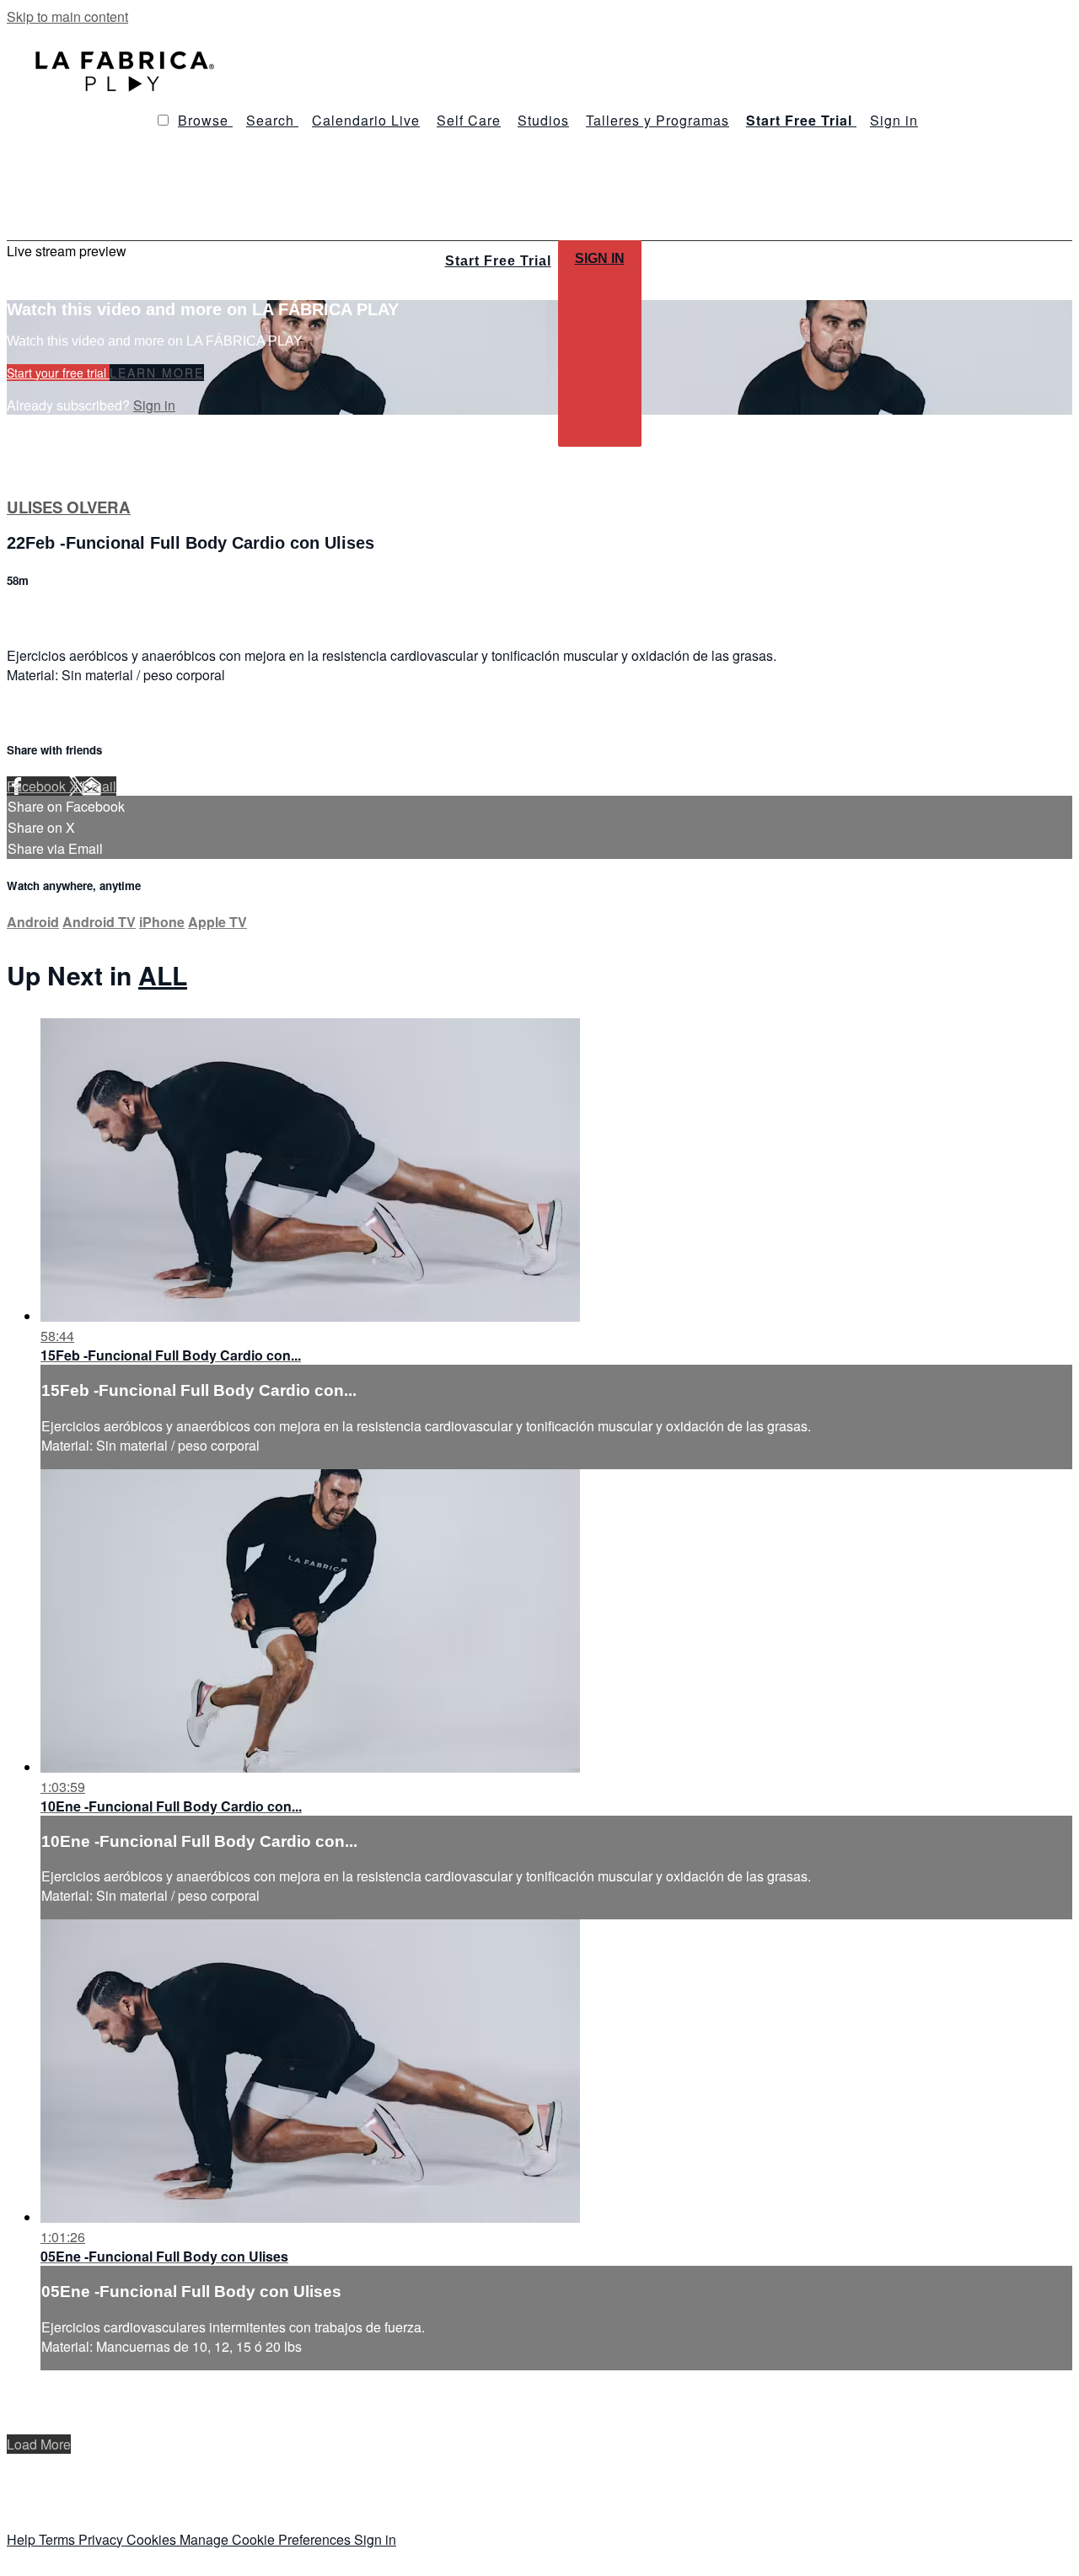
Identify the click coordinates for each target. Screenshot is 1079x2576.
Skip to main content (67, 16)
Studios (543, 120)
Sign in (894, 120)
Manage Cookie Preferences (267, 2539)
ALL (163, 975)
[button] (163, 120)
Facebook (38, 786)
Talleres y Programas (658, 120)
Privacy (102, 2539)
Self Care (469, 120)
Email (99, 786)
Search (272, 120)
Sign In (600, 258)
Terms (59, 2539)
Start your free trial (58, 373)
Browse (205, 120)
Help (23, 2539)
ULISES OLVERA (69, 507)
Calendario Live (366, 120)
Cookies (153, 2539)
